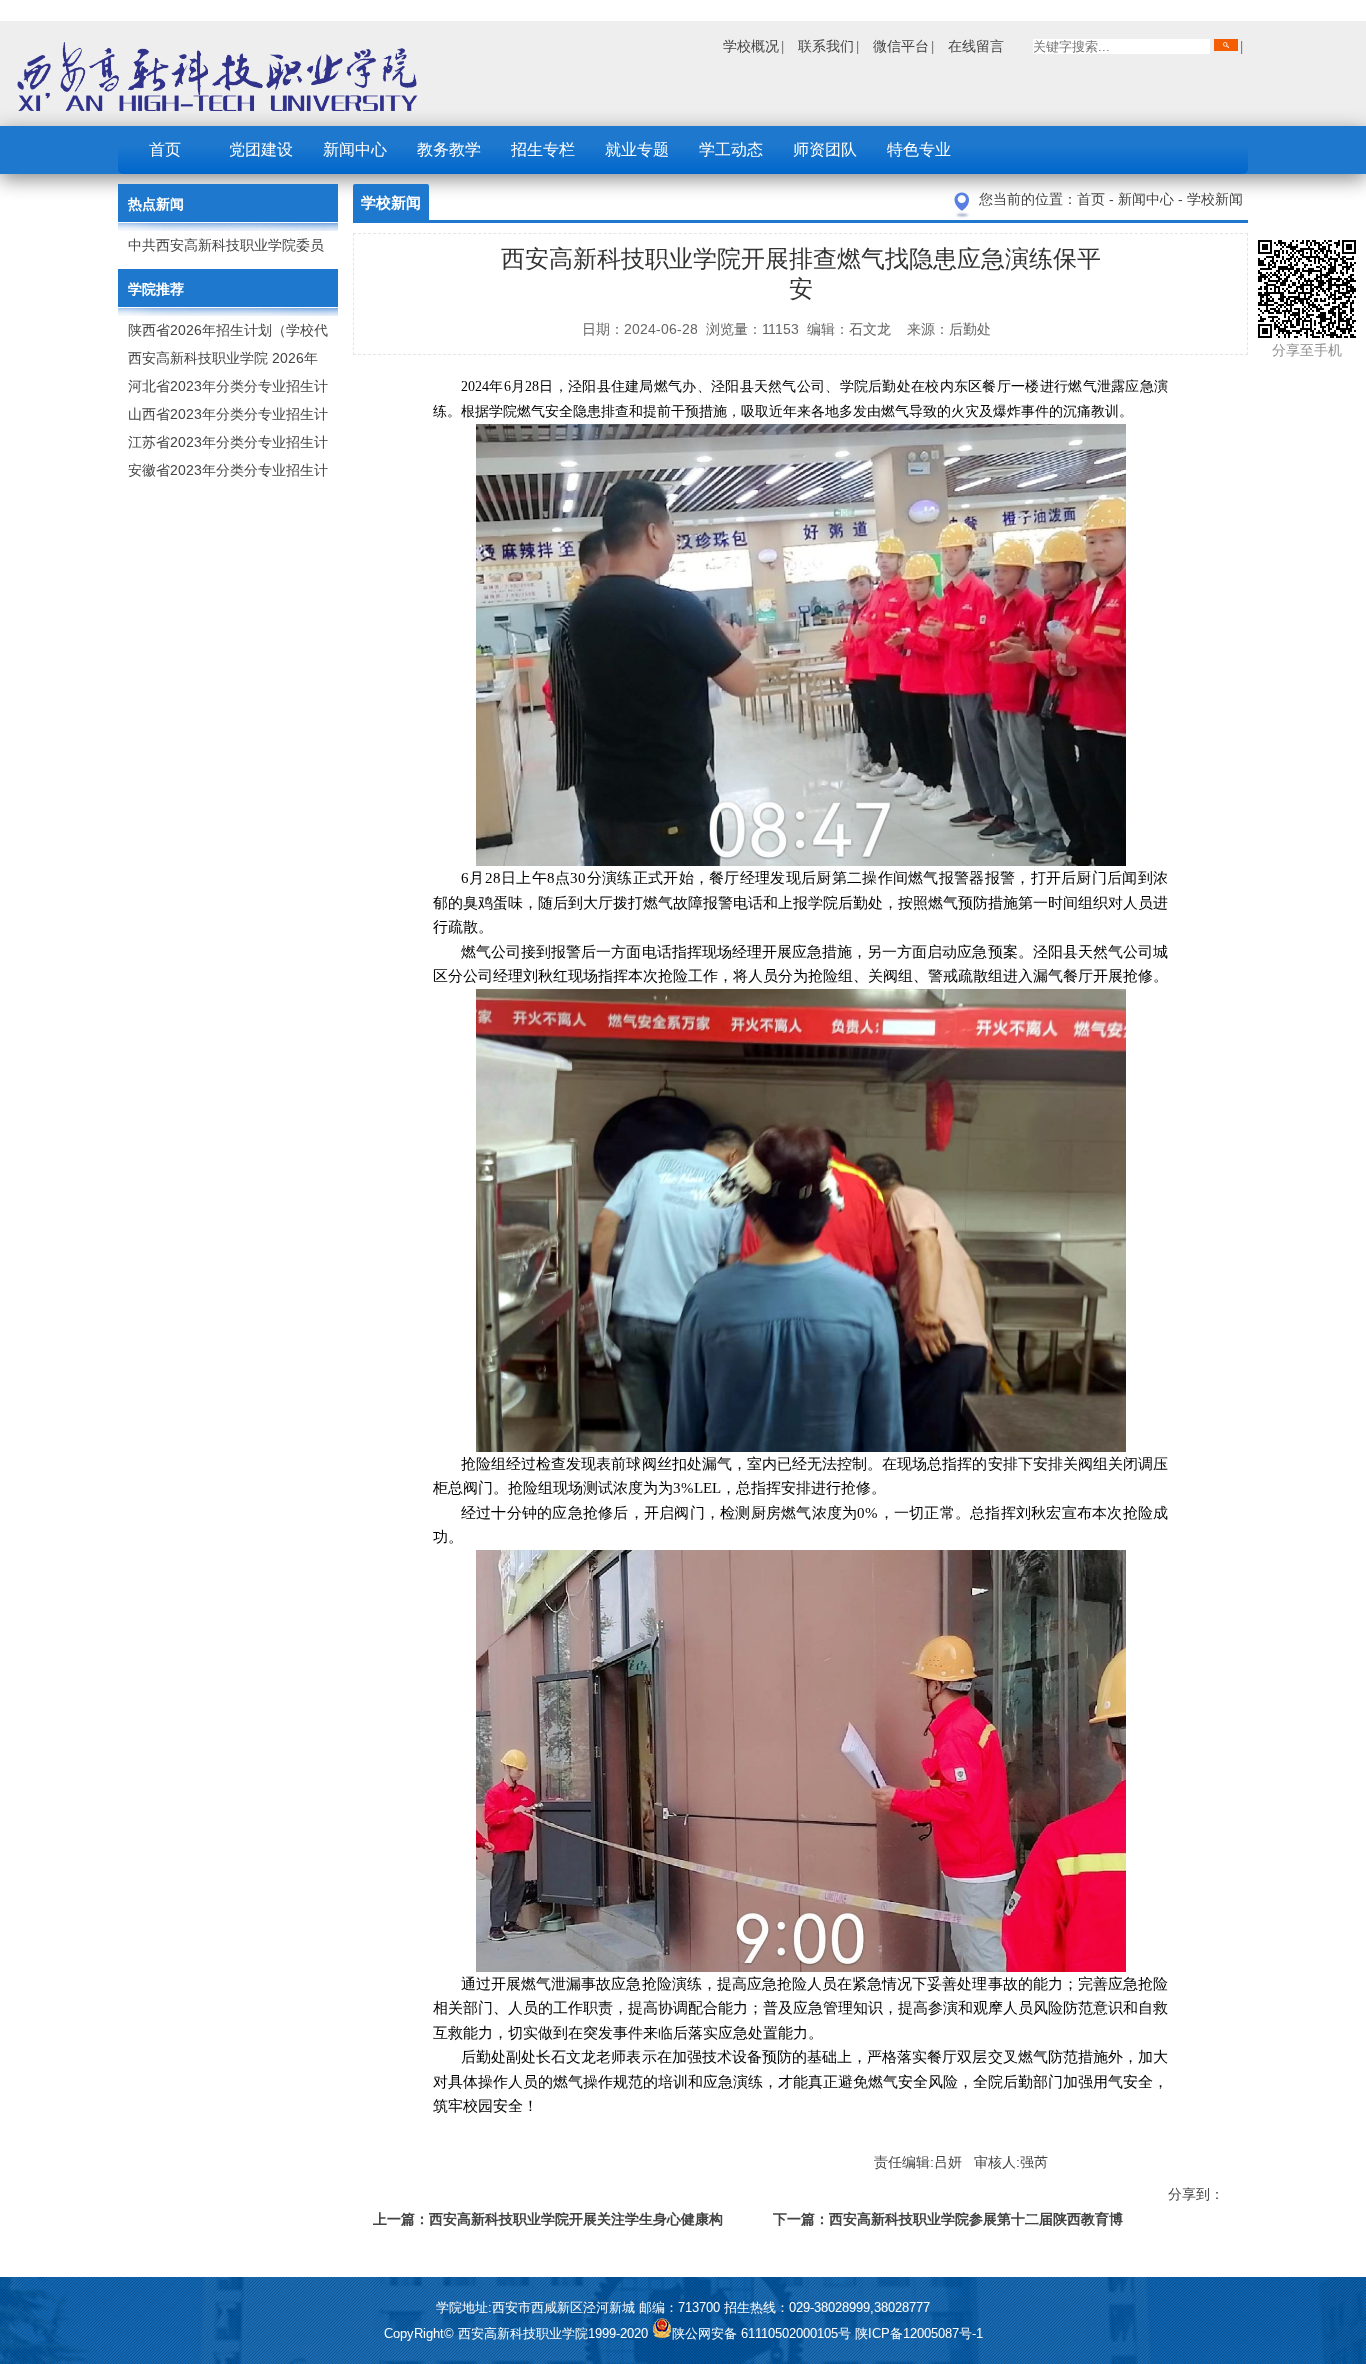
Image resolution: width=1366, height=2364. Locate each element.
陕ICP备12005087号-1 (919, 2333)
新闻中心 (355, 149)
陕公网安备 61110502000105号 (763, 2333)
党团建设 (261, 149)
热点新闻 (156, 204)
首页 (165, 149)
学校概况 (751, 46)
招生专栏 (543, 149)
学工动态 (731, 149)
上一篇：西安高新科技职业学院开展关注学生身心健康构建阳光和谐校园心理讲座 (548, 2222)
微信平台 (901, 46)
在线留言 (976, 46)
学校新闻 (1215, 199)
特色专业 (919, 149)
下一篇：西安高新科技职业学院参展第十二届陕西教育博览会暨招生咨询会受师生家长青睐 (948, 2222)
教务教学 (449, 149)
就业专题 (637, 149)
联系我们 (826, 46)
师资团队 (825, 149)
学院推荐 (156, 289)
